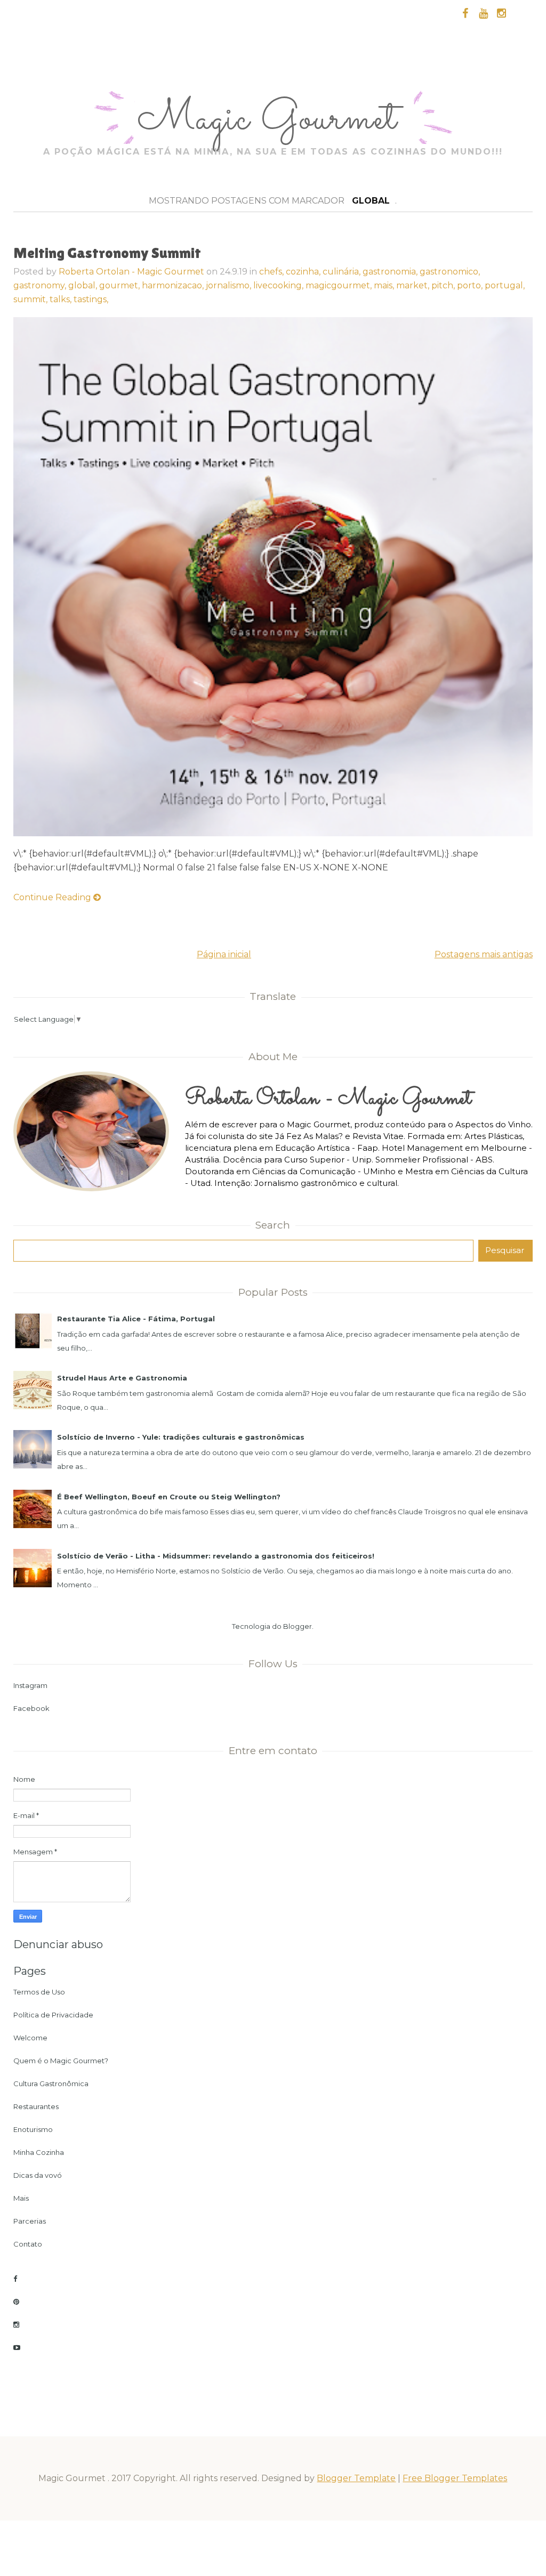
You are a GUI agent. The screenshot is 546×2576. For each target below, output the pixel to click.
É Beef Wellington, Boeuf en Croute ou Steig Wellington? (169, 1497)
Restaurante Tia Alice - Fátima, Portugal (136, 1319)
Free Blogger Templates (455, 2478)
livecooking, (279, 285)
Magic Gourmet (272, 120)
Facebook (31, 1708)
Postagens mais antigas (484, 954)
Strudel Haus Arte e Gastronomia (122, 1378)
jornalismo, (230, 285)
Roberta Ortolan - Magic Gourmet (131, 272)
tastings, (91, 299)
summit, (31, 299)
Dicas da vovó (38, 2175)
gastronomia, (391, 272)
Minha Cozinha (39, 2152)
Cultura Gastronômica (51, 2084)
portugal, (505, 285)
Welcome (30, 2038)
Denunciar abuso (58, 1944)
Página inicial (224, 954)
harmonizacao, (174, 285)
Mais (21, 2198)
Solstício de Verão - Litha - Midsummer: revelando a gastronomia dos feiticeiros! (216, 1556)
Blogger (298, 1626)
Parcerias (30, 2221)
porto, (471, 285)
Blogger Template (356, 2478)
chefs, (272, 272)
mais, (385, 285)
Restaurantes (36, 2106)
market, (414, 285)
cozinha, (304, 272)
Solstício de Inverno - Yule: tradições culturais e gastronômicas (181, 1437)
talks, (62, 299)
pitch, (444, 285)
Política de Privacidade (53, 2015)
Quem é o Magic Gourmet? (61, 2061)
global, (84, 285)
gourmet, (121, 285)
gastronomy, (41, 285)
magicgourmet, (340, 285)
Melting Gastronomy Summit (107, 253)
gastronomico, (450, 272)
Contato (28, 2244)
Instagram (30, 1685)
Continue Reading (53, 897)
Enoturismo (33, 2129)
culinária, (343, 272)
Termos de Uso (39, 1992)
